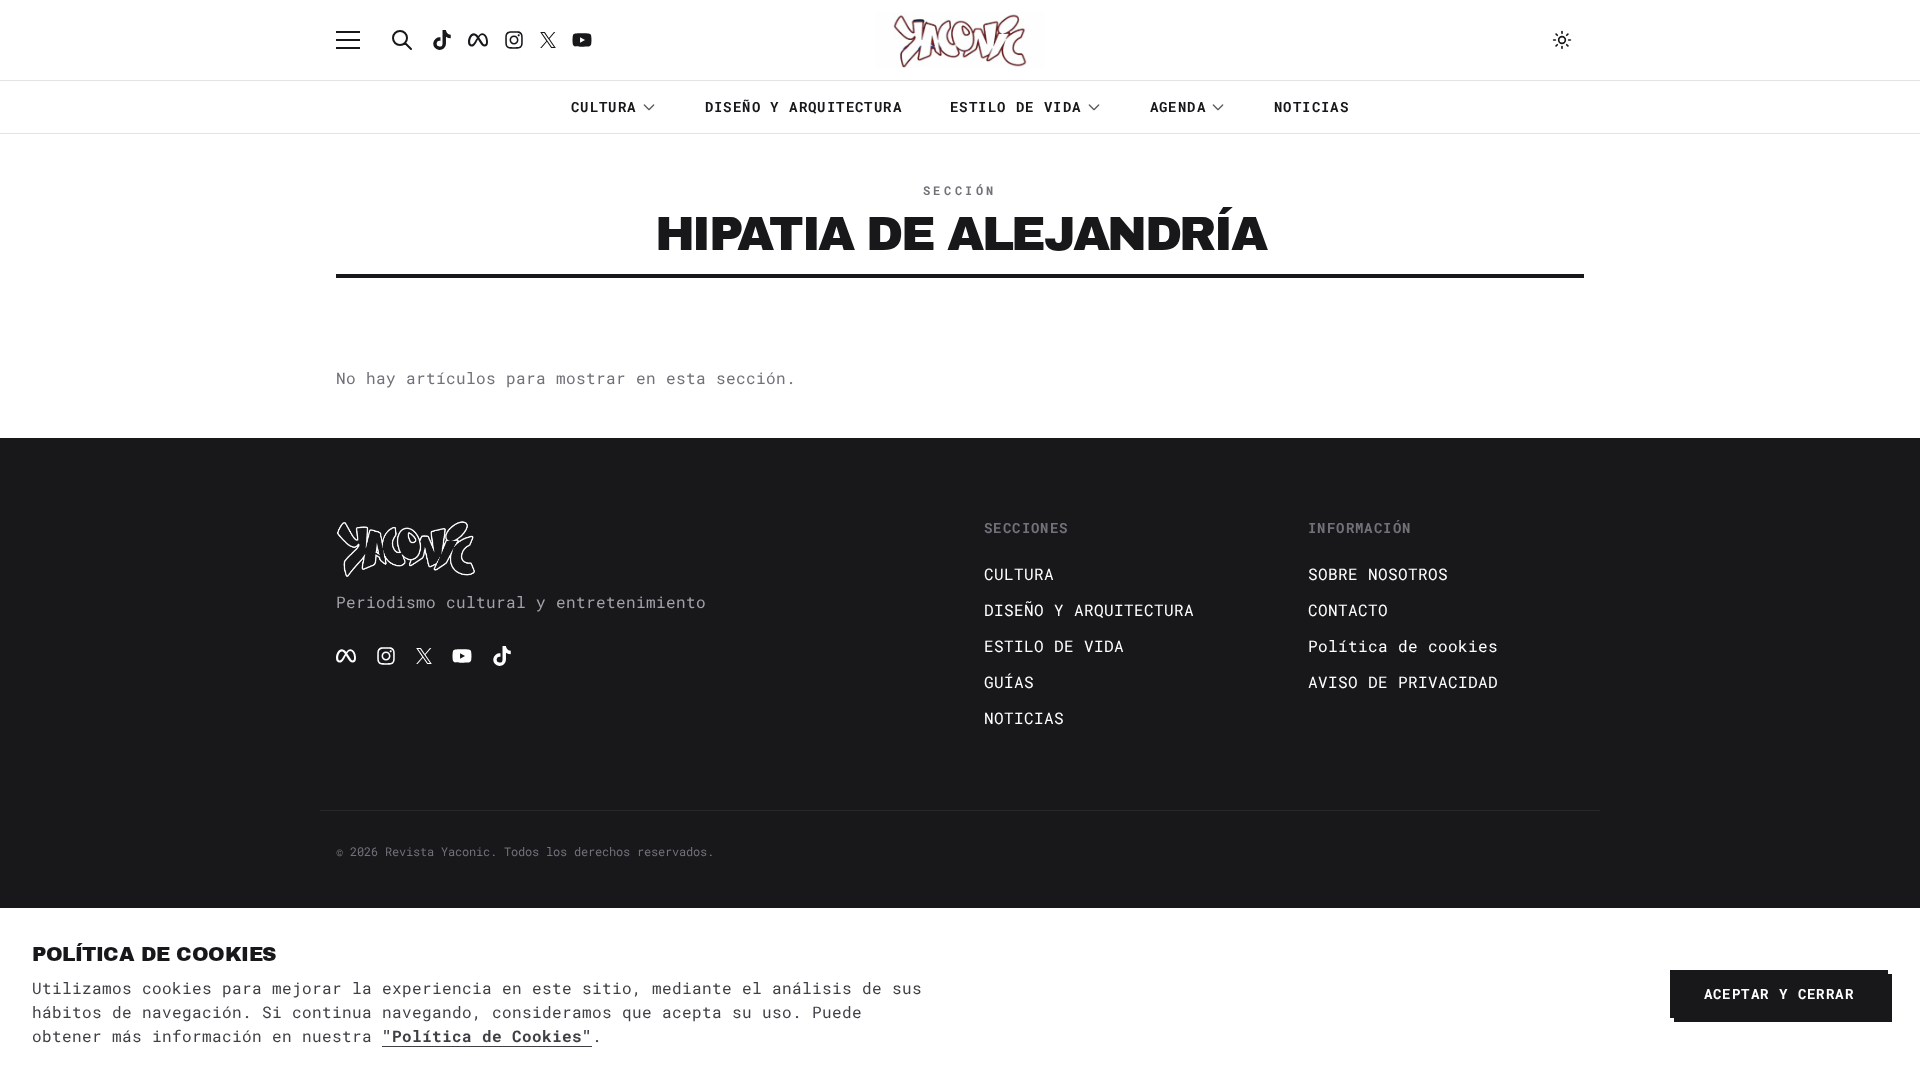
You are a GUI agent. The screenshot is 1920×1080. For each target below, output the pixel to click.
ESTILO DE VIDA (1016, 106)
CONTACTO (1348, 609)
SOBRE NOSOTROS (1378, 573)
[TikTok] (442, 40)
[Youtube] (582, 40)
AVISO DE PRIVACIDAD (1403, 681)
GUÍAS (1009, 681)
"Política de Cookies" (487, 1035)
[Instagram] (514, 40)
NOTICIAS (1311, 106)
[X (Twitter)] (424, 656)
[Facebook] (478, 40)
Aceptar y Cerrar (1779, 993)
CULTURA (604, 106)
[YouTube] (462, 656)
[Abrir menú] (358, 40)
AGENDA (1178, 106)
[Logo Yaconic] (960, 40)
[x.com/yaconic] (548, 40)
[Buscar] (402, 40)
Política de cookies (1403, 645)
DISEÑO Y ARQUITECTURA (803, 106)
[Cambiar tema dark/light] (1562, 40)
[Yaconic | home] (636, 548)
